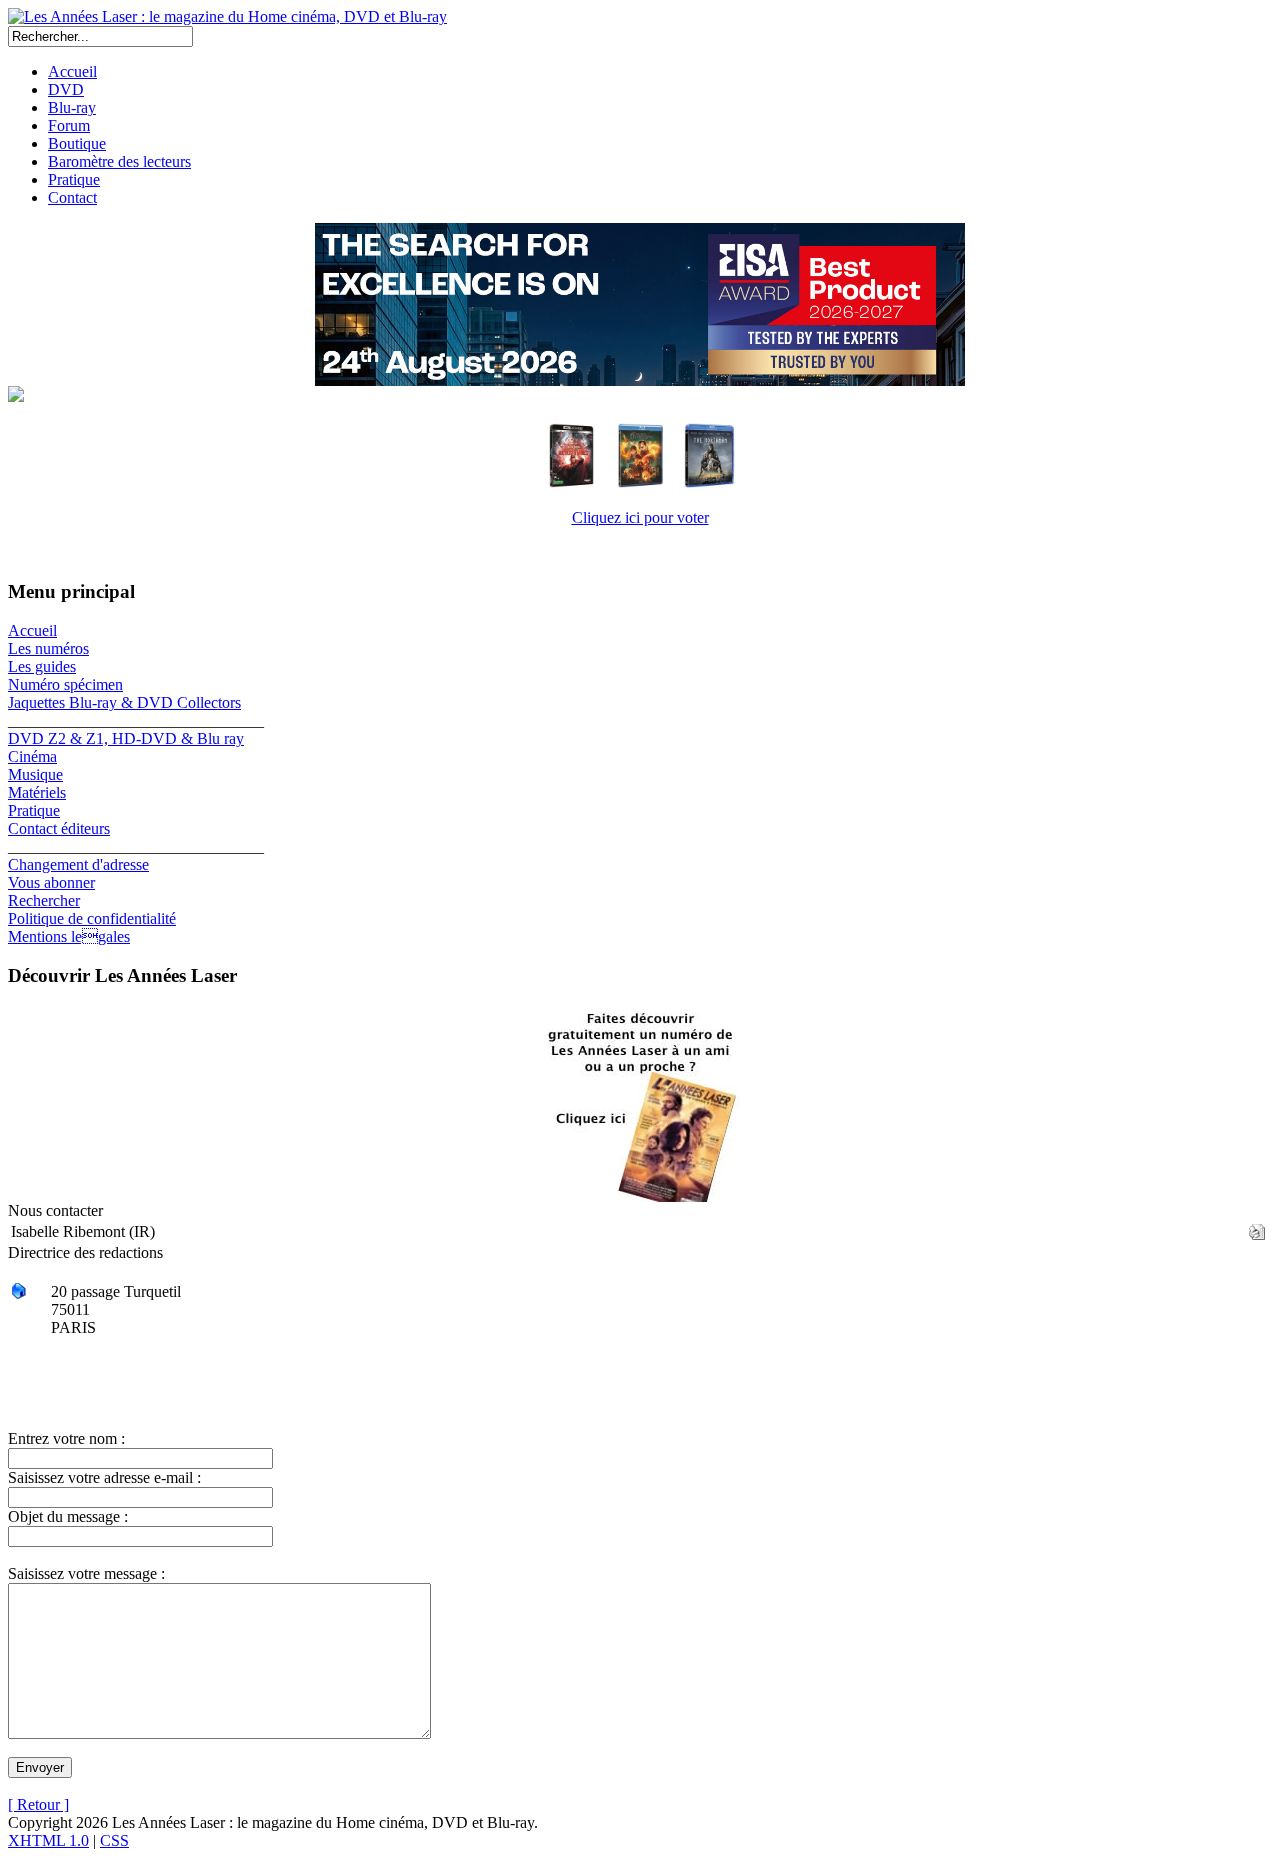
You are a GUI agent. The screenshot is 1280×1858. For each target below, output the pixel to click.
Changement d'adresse (78, 864)
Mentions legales (69, 936)
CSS (114, 1840)
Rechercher (44, 900)
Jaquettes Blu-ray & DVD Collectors (124, 702)
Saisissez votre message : (86, 1573)
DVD (66, 89)
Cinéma (32, 756)
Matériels (37, 792)
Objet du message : (68, 1516)
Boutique (77, 143)
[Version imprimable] (1257, 1226)
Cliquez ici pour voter (640, 517)
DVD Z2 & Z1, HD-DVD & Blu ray (126, 738)
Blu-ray (72, 107)
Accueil (72, 71)
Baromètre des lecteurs (119, 161)
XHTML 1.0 (48, 1840)
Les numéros (48, 648)
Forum (69, 125)
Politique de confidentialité (92, 918)
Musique (35, 774)
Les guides (42, 666)
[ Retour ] (38, 1804)
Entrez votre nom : (66, 1438)
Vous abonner (51, 882)
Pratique (74, 179)
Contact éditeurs (59, 828)
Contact (72, 197)
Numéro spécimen (65, 684)
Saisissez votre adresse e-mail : (104, 1477)
